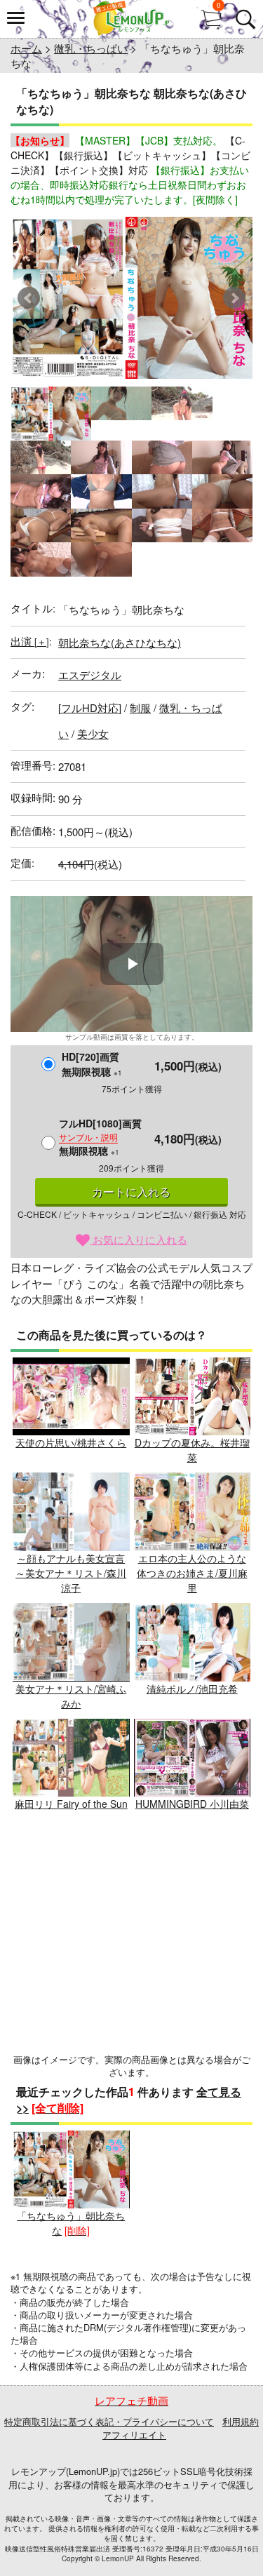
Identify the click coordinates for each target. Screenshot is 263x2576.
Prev (29, 298)
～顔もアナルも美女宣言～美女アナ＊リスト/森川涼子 (71, 1573)
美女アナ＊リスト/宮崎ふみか (71, 1696)
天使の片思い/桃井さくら (71, 1442)
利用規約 (241, 2421)
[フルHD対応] (90, 707)
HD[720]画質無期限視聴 (92, 1064)
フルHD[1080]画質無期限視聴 (100, 1137)
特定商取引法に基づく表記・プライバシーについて (109, 2421)
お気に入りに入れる (139, 1239)
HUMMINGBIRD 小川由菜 (192, 1804)
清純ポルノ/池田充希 (192, 1689)
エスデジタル (90, 675)
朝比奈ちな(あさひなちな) (120, 642)
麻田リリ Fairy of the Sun (71, 1804)
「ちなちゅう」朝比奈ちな (71, 2223)
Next (234, 298)
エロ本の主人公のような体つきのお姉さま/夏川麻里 (192, 1573)
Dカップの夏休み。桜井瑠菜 (192, 1450)
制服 (140, 707)
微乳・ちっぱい (91, 48)
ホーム (26, 48)
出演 (30, 641)
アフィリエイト (134, 2435)
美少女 (93, 733)
